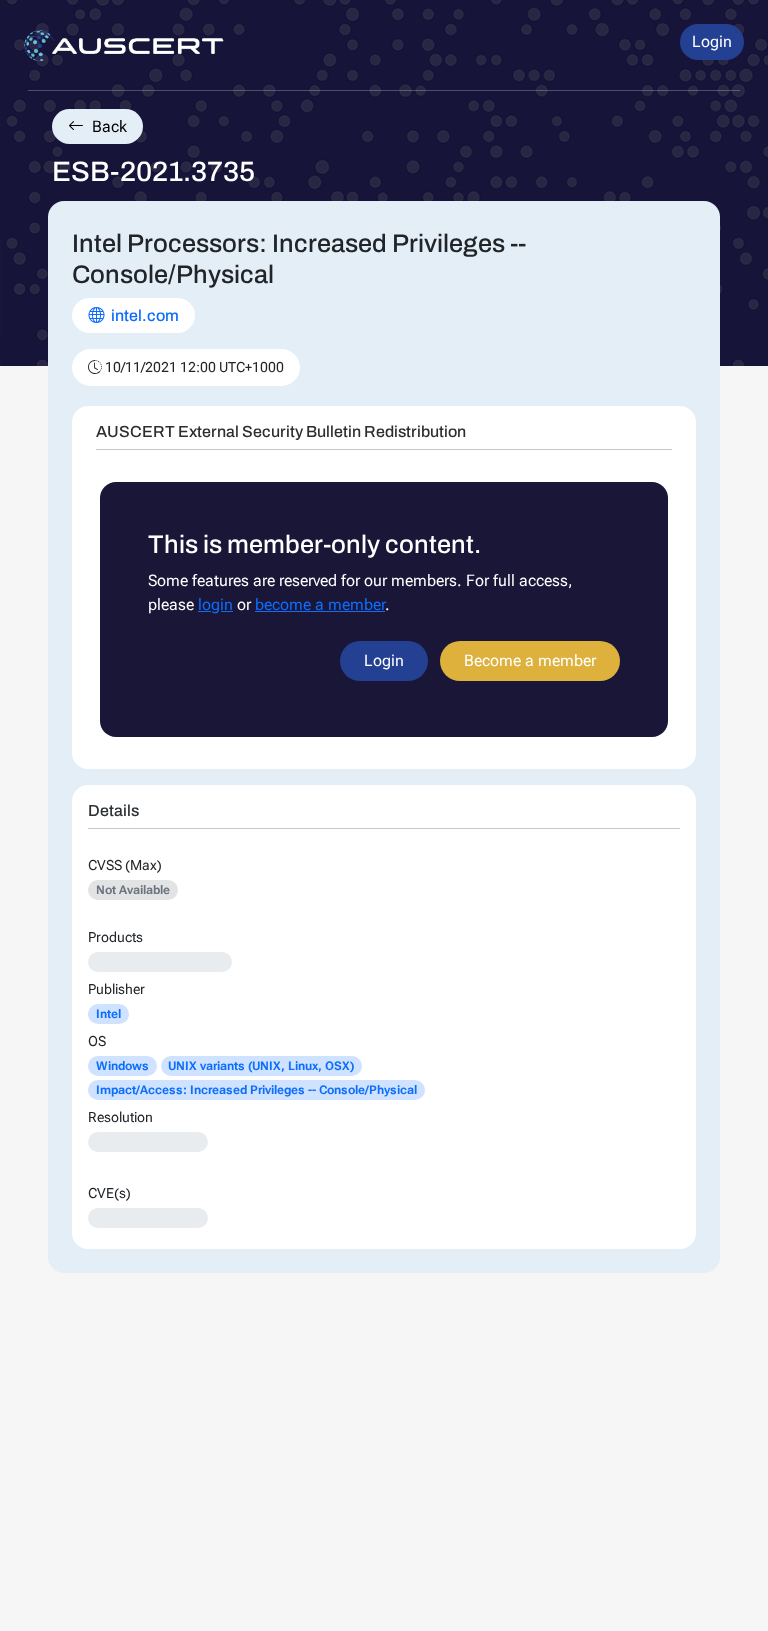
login (215, 604)
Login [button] (712, 41)
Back (107, 126)
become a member (320, 604)
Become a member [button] (530, 660)
